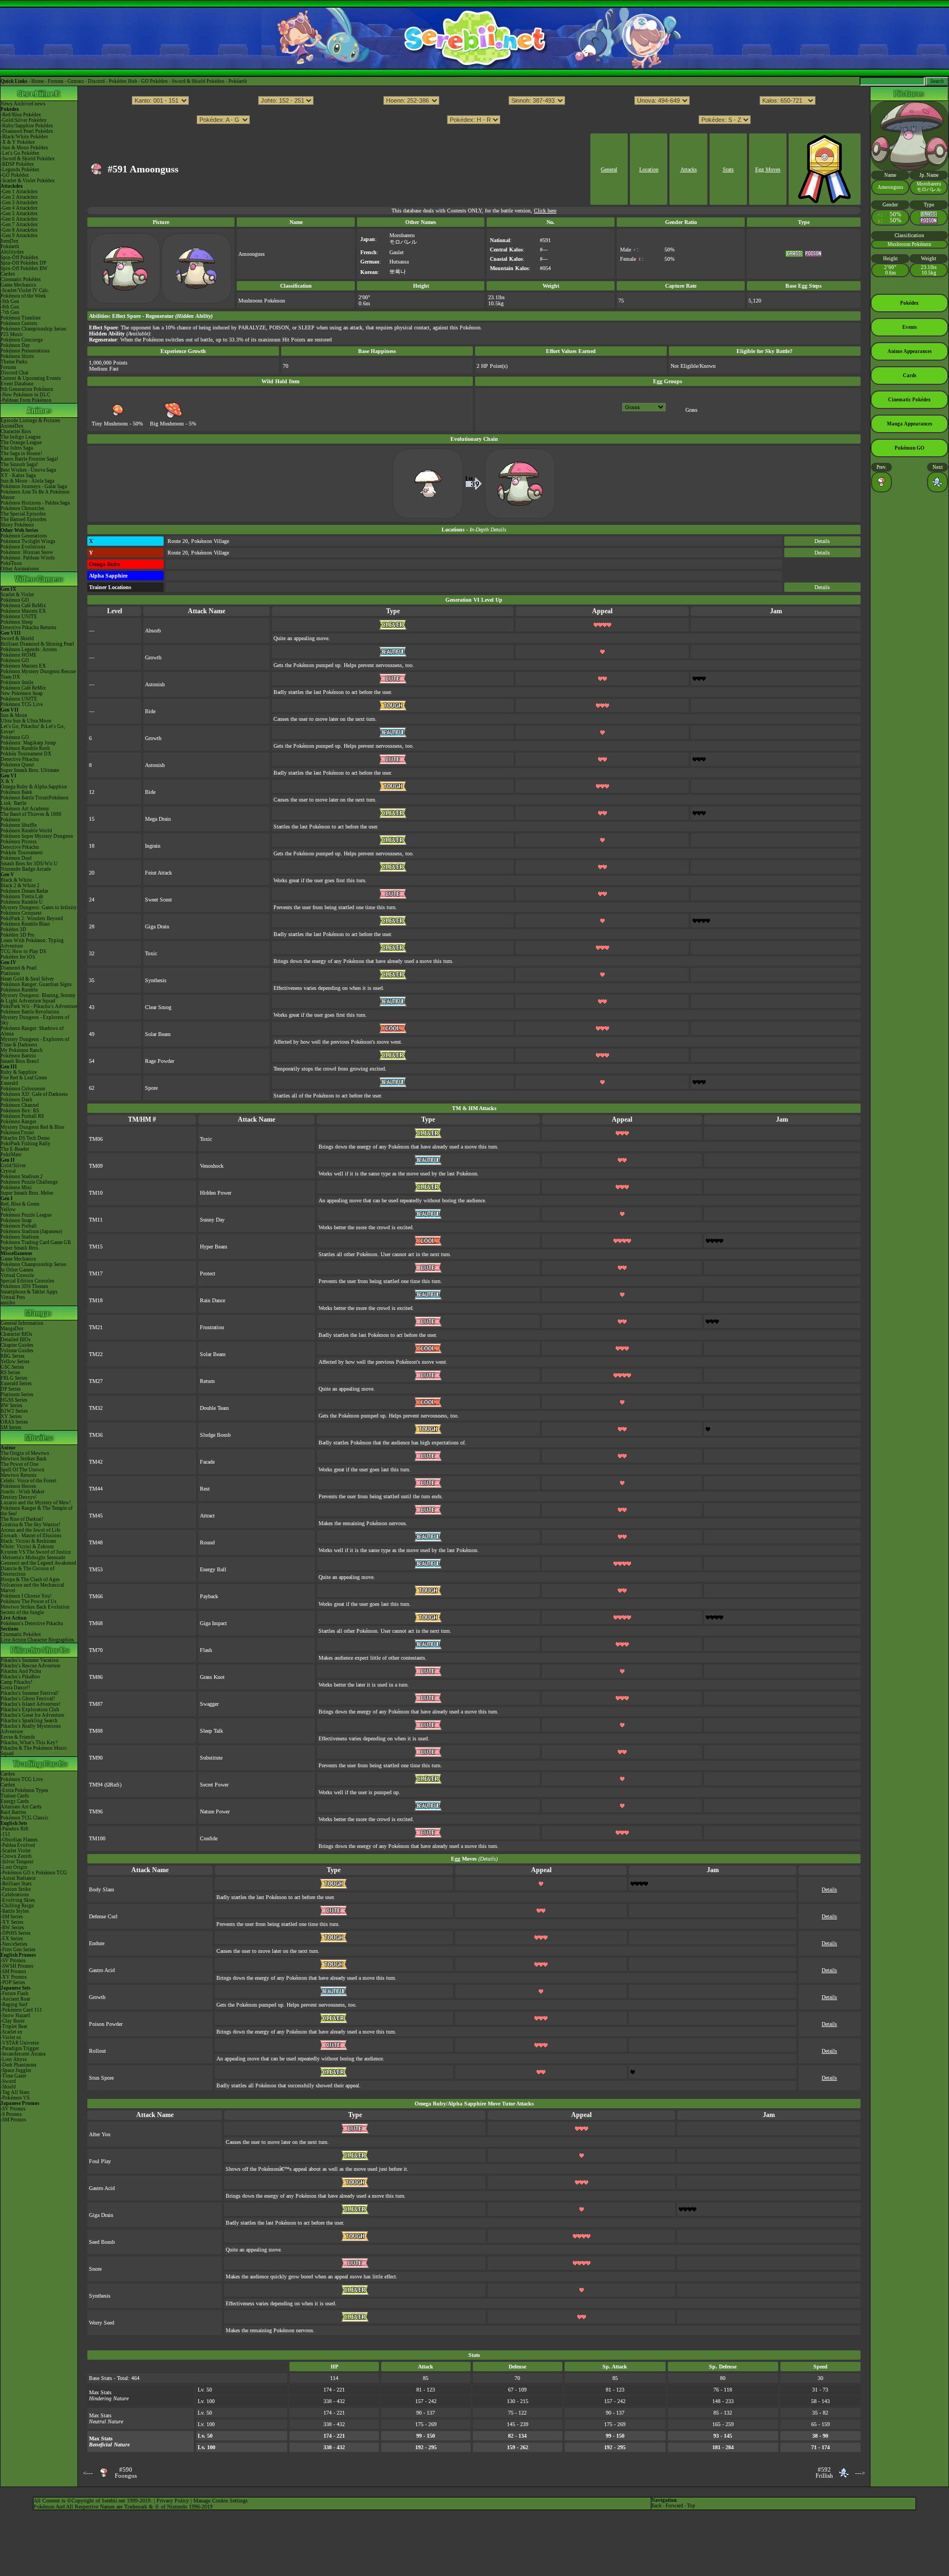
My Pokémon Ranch (22, 1050)
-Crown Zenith (16, 1856)
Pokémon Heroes (18, 1486)
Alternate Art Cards (21, 1807)
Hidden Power (216, 1193)
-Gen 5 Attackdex (19, 214)
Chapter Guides (17, 1345)
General (609, 169)
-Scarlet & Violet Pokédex (28, 181)
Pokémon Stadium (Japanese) (31, 1231)
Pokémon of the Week (23, 296)
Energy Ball (213, 1569)
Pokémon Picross (19, 842)
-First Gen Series (18, 1950)
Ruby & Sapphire (19, 1072)
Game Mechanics (18, 285)
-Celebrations (15, 1895)
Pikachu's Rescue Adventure (30, 1666)
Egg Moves (768, 169)
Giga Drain (157, 926)
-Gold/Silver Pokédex (24, 120)
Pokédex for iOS (18, 957)
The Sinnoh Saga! (19, 464)
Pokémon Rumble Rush (25, 748)
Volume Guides (17, 1351)
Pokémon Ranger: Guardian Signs (36, 984)
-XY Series (12, 1922)
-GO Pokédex (15, 175)
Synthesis (156, 980)
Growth (153, 657)
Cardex (8, 274)
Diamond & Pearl (19, 968)
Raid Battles (13, 1812)
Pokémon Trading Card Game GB (36, 1242)
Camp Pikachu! (16, 1682)
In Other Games (17, 1270)
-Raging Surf (14, 2004)
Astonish (155, 684)
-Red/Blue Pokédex (21, 115)
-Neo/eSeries (14, 1944)
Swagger (209, 1704)
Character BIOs (16, 1334)
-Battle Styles (15, 1911)
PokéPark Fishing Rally (26, 1144)
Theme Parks (14, 362)
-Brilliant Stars (16, 1884)
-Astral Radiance (18, 1878)
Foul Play (100, 2161)
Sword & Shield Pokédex (198, 81)
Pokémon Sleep (17, 622)
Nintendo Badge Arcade (26, 869)
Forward (674, 2506)
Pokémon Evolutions (23, 547)
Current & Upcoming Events (31, 378)
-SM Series (12, 1917)
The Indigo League (21, 437)
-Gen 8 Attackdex (19, 230)
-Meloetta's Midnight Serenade (33, 1558)
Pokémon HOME (19, 655)
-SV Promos (13, 1961)
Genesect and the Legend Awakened (38, 1563)
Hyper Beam (214, 1247)
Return (207, 1381)
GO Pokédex (155, 81)
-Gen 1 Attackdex (19, 192)
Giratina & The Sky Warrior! (30, 1525)
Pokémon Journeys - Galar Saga (34, 486)
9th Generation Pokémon (27, 389)
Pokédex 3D (13, 929)
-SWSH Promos (17, 1966)
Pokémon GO (15, 600)
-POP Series (13, 1983)
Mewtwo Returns (19, 1475)
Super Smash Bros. (20, 1248)
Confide (209, 1838)
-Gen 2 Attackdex (19, 197)
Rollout (97, 2051)
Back (657, 2506)
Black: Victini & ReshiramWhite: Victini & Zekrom (28, 1544)
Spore (151, 1088)
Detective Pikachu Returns (29, 628)
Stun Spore (101, 2078)
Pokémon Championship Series (34, 329)
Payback (209, 1596)
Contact (76, 81)
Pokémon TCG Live (22, 704)
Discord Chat (15, 373)
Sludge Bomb (215, 1435)
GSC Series (12, 1367)
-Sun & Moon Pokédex (24, 148)
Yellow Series (15, 1362)
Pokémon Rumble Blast (25, 924)
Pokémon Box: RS (20, 1111)
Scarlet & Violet (17, 595)
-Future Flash (15, 1993)
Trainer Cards (15, 1796)
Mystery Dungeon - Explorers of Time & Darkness (35, 1042)
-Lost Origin (14, 1867)
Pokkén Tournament (22, 853)
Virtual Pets (13, 1297)
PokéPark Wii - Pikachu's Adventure (39, 1006)
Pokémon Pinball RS (22, 1116)
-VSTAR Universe (20, 2043)
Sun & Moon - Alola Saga (27, 481)
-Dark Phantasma (18, 2065)
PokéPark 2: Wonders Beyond (32, 919)
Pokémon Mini (16, 1188)
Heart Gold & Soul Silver (27, 979)
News (7, 104)
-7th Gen (10, 312)
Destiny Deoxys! (19, 1497)
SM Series (11, 1427)
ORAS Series (14, 1422)
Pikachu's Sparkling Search (29, 1721)
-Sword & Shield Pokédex (28, 159)
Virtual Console (17, 1275)
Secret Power (214, 1785)
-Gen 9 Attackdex (19, 236)
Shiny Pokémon (17, 525)
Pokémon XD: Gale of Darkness (34, 1094)
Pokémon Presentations (25, 351)
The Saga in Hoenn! (21, 453)
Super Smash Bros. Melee (27, 1193)
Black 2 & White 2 (20, 886)
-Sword (8, 2081)
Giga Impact (213, 1623)
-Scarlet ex (12, 2032)
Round (207, 1542)
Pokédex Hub (123, 81)
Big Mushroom (167, 424)
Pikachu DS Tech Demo (25, 1138)
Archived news (30, 104)
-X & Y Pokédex (18, 142)
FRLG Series (14, 1378)
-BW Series (12, 1928)
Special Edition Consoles (27, 1281)
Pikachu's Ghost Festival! (28, 1699)
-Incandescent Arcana (23, 2054)
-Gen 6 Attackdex (19, 219)
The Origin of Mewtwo (25, 1453)
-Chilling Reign (17, 1906)
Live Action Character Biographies (37, 1640)
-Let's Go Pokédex (20, 153)
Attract (207, 1516)
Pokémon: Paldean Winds (28, 558)
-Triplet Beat (14, 2026)
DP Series (11, 1389)
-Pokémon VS (15, 2098)
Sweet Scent (158, 900)
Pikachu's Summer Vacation (30, 1660)
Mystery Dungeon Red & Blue (32, 1127)
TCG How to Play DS (23, 951)
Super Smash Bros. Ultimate (30, 770)
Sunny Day (212, 1220)
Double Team (214, 1408)
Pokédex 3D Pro (18, 935)
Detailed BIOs (16, 1340)
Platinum (10, 973)
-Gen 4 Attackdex (19, 208)
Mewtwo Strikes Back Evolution (35, 1607)
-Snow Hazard (15, 2015)
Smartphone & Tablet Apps (29, 1292)
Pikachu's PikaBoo (20, 1677)
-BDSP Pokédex (17, 164)
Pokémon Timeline (21, 318)
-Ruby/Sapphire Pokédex (27, 126)
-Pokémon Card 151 (21, 2010)
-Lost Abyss (14, 2059)
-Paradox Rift (15, 1829)
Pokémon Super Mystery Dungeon (37, 836)
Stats (728, 169)
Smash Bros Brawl (20, 1061)
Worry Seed (102, 2323)
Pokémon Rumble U (22, 902)
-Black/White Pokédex (24, 137)
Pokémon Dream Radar (24, 891)
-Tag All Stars (15, 2092)
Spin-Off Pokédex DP (23, 263)
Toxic (151, 953)
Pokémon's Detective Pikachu (32, 1623)
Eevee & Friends (18, 1737)
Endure (97, 1943)
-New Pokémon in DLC (25, 395)
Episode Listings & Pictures (30, 421)
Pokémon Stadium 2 (22, 1177)
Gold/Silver (13, 1166)
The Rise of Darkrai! (22, 1519)
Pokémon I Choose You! (26, 1596)
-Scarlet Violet (16, 1851)
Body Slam (102, 1889)
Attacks (689, 169)
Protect (208, 1273)
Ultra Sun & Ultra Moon (26, 721)
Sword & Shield (17, 639)
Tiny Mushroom (110, 424)
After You (100, 2134)
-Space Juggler (16, 2070)
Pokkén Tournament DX (26, 754)
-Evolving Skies (18, 1900)
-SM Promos (13, 1972)
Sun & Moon (14, 715)
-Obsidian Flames (19, 1840)
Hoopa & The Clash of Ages (30, 1580)
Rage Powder (160, 1061)
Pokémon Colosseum (23, 1089)
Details (822, 541)
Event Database (17, 384)
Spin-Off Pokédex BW (24, 268)
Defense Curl (103, 1916)
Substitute (211, 1758)
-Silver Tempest (17, 1862)
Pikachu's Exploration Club (30, 1710)
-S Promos (11, 2114)
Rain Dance (213, 1300)
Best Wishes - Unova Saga (28, 470)
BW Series (12, 1405)
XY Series (11, 1416)
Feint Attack (158, 873)
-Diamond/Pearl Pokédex (27, 131)
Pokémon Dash (16, 1100)
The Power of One (19, 1464)
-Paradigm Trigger (20, 2048)
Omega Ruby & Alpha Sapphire (34, 787)
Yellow (8, 1209)
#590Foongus (126, 2473)
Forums (56, 81)
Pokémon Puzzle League (26, 1215)
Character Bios (16, 432)
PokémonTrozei (17, 1133)
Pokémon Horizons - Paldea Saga (35, 503)
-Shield (8, 2087)
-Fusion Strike (16, 1889)
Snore (95, 2269)
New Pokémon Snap (22, 693)
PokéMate (11, 1155)
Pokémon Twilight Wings (28, 541)
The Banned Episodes (24, 519)
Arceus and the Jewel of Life (30, 1530)
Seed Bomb (102, 2242)
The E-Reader (15, 1149)
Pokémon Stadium (20, 1237)
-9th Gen (10, 301)
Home (38, 81)
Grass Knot (212, 1677)
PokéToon (11, 563)
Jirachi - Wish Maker (23, 1492)
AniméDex (12, 426)
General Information (22, 1323)
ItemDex (10, 241)
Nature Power (215, 1811)
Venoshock (212, 1166)
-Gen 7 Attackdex (19, 225)
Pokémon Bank (16, 792)
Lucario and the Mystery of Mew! (36, 1503)
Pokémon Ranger (18, 1122)
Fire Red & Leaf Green (24, 1078)
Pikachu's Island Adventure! (30, 1704)
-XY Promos (14, 1977)
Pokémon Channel (20, 1105)
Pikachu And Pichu (21, 1671)
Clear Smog (158, 1007)
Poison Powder (106, 2024)
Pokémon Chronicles (23, 508)
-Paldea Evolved (18, 1845)
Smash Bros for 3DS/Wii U (29, 864)
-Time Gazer (13, 2076)
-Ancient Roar (15, 1999)
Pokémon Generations (24, 536)
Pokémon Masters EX (23, 611)
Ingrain (153, 846)
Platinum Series (17, 1395)
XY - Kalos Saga (18, 475)
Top (691, 2506)
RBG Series (13, 1356)
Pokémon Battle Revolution (30, 1012)
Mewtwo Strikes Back (24, 1459)
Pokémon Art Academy (25, 809)
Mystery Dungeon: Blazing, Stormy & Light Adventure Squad (38, 998)
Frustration (212, 1327)
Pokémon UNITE (19, 617)
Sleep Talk (211, 1731)
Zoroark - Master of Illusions (31, 1536)
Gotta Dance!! (15, 1688)
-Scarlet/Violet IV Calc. (25, 290)
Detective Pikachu (20, 759)
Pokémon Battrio (18, 1056)
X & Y (7, 781)
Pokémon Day (15, 345)
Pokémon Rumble (19, 990)
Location (649, 169)
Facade (207, 1462)
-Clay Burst (13, 2021)
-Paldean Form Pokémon (26, 400)
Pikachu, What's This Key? (29, 1743)
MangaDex (12, 1329)
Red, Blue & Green (20, 1204)
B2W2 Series (14, 1411)
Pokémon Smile (17, 682)
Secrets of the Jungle (22, 1612)
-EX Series (12, 1939)
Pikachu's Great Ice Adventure (32, 1715)
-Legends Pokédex (20, 170)
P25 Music (12, 334)
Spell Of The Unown (23, 1470)
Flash (206, 1650)
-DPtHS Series (16, 1933)
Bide (150, 711)
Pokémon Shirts (17, 356)
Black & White (16, 880)
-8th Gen (10, 307)
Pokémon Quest (17, 765)
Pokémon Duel (16, 858)
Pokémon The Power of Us (29, 1601)
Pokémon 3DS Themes (24, 1286)
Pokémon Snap (16, 1220)
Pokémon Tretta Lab (22, 897)
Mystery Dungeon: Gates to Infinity (39, 908)
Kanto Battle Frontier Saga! (29, 459)
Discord (96, 81)
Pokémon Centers (19, 323)
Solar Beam (158, 1034)
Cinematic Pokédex (21, 279)
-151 (5, 1834)
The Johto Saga (17, 448)
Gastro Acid (102, 1970)
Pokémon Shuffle (19, 825)
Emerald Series (16, 1384)
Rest (205, 1489)
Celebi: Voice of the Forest (29, 1481)
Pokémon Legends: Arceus (29, 649)
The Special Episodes (23, 514)
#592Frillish (824, 2473)
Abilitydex (12, 252)
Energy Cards (15, 1801)
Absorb (153, 631)
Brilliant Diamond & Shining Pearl (37, 644)
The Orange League (21, 443)
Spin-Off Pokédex (19, 257)
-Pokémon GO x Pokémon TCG (34, 1873)
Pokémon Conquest (21, 913)
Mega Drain (158, 819)
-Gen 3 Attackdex (19, 203)
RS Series (10, 1373)
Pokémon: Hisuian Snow (27, 552)
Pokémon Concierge (22, 340)
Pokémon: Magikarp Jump (28, 743)
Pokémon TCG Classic (24, 1818)
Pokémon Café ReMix (23, 606)
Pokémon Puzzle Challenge (29, 1182)
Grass (691, 410)
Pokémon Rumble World (26, 831)
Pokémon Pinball (19, 1226)
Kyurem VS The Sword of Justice (36, 1552)
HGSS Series (14, 1400)
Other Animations (20, 569)
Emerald (9, 1083)
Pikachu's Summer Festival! (30, 1693)
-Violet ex (11, 2037)
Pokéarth (238, 81)
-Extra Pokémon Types (24, 1790)
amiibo (8, 1303)
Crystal (8, 1171)
